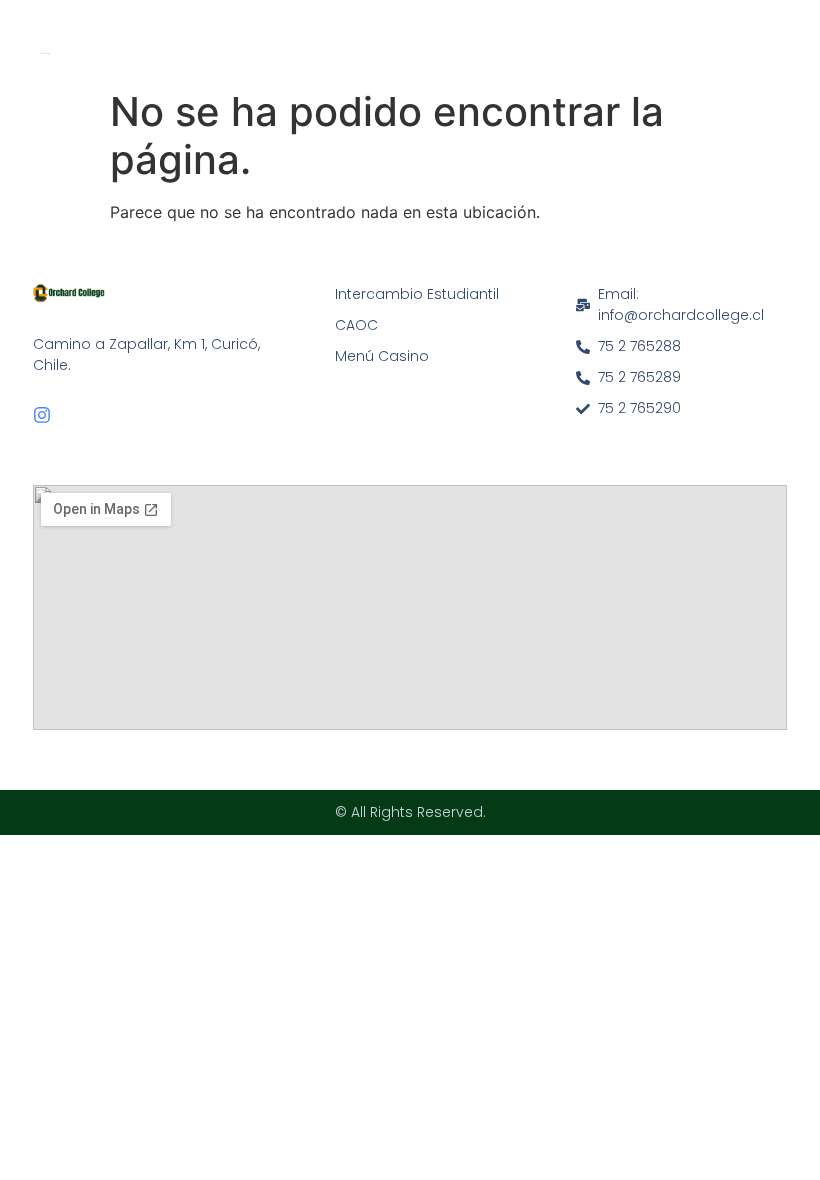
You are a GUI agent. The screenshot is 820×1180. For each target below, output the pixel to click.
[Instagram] (42, 415)
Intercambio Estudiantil (417, 294)
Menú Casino (382, 356)
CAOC (356, 325)
